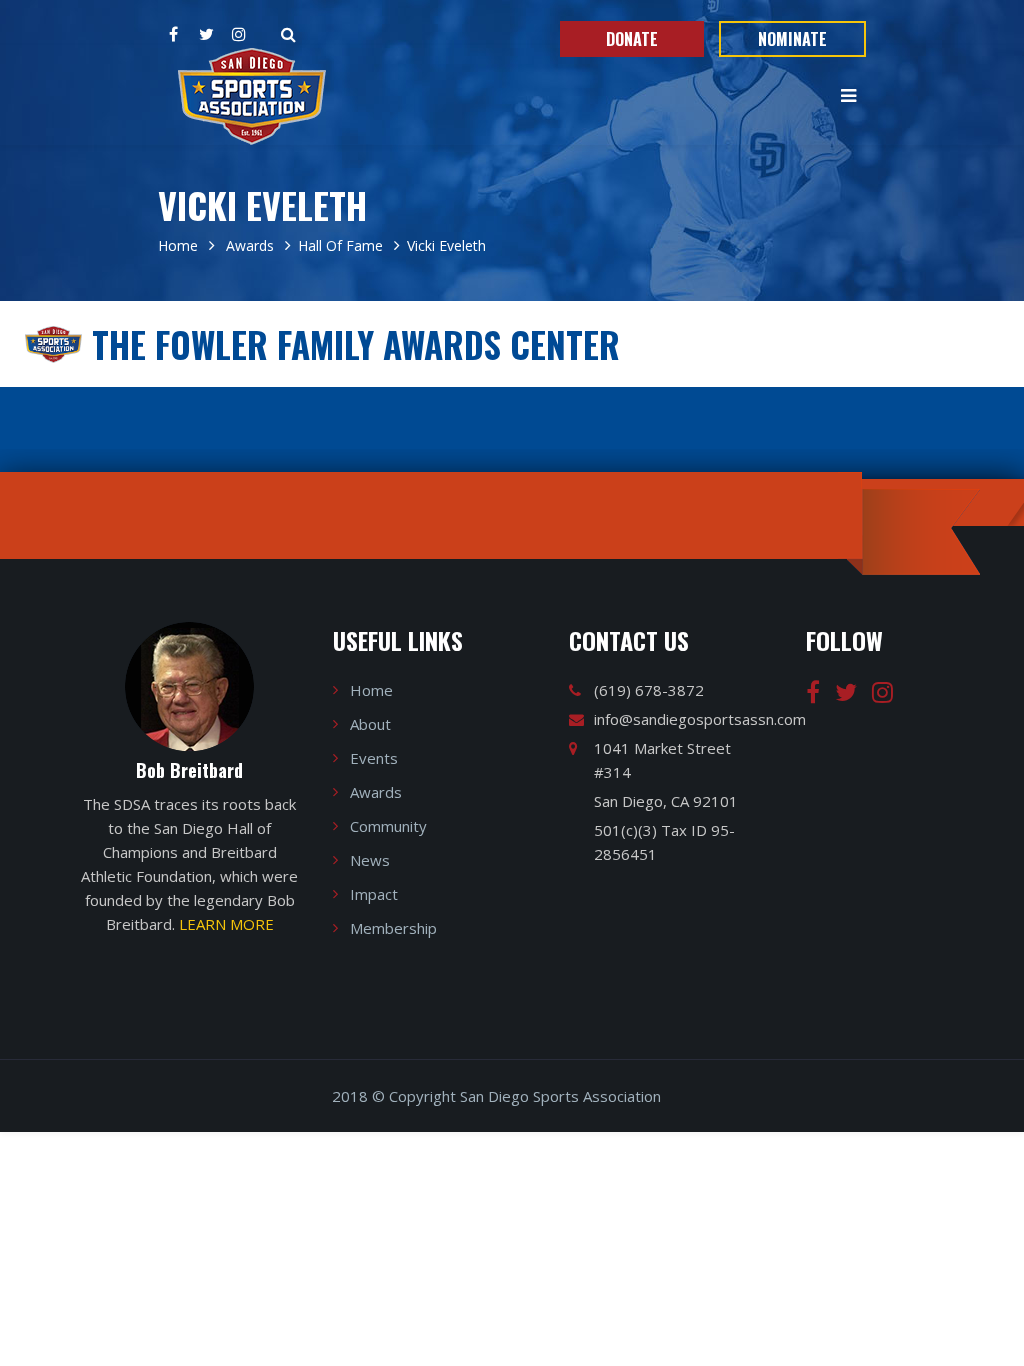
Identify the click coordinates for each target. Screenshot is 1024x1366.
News (370, 860)
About (370, 724)
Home (178, 245)
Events (374, 758)
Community (388, 826)
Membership (393, 928)
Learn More (226, 924)
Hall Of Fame (340, 245)
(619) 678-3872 (649, 690)
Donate (632, 39)
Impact (374, 894)
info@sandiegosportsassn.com (700, 719)
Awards (248, 245)
